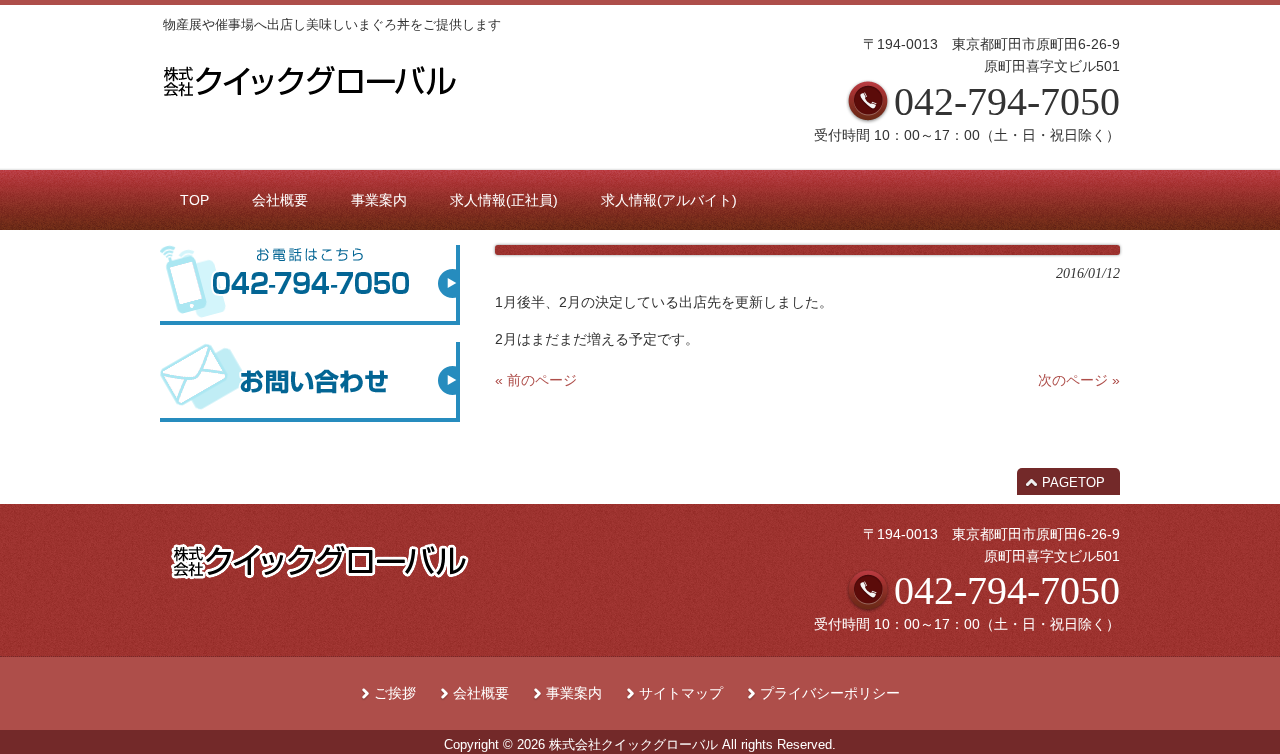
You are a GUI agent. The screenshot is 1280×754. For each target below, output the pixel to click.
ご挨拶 (395, 693)
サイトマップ (681, 693)
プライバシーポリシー (830, 693)
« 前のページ (536, 380)
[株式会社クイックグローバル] (309, 102)
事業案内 (574, 693)
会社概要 (481, 693)
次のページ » (1079, 380)
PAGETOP (1073, 482)
